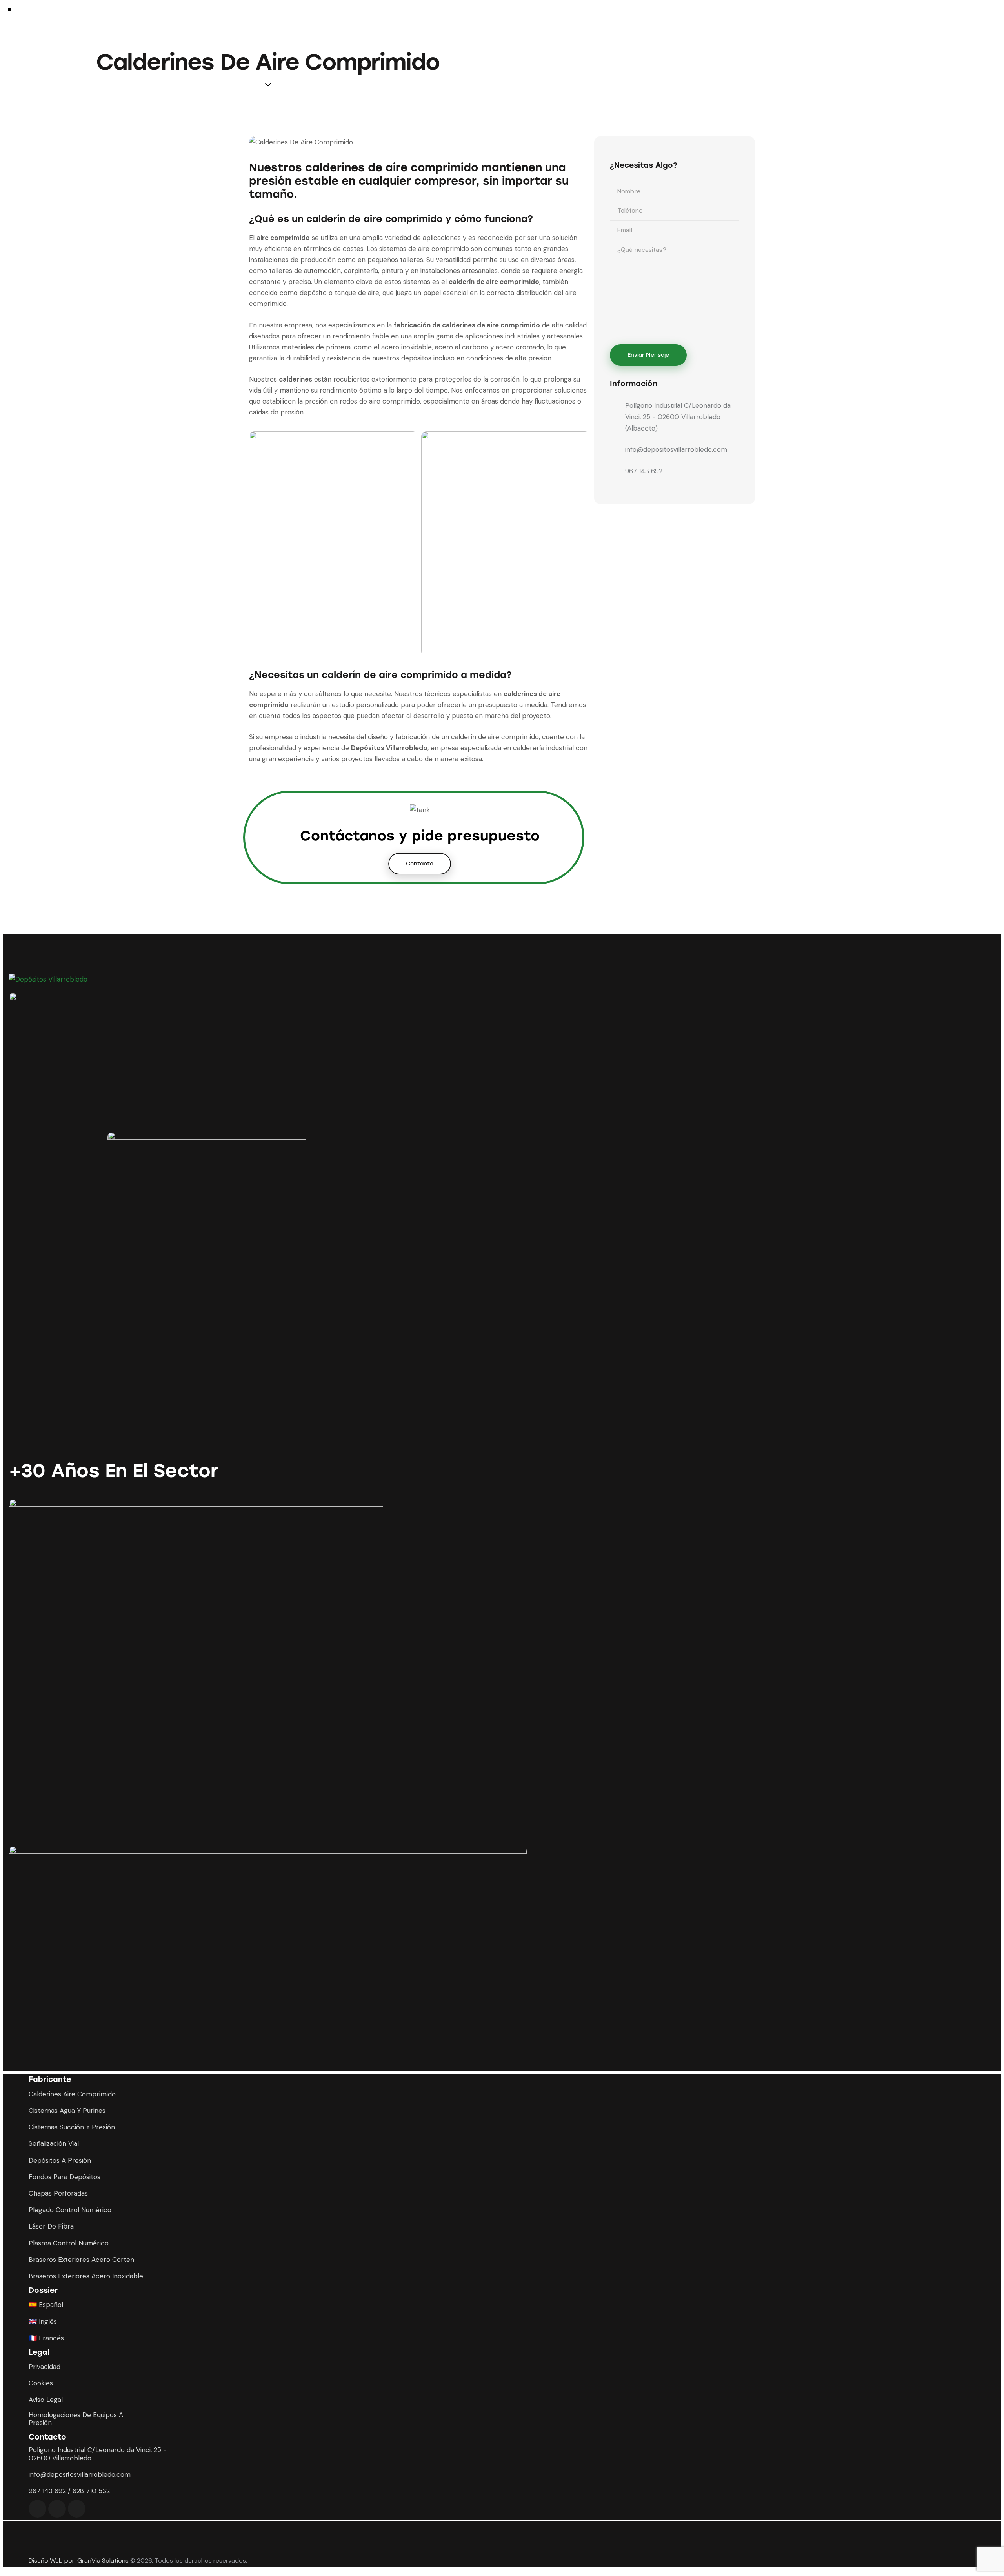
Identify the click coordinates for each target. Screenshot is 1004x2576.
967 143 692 (644, 471)
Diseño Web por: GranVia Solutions (79, 2561)
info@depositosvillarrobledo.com (676, 449)
